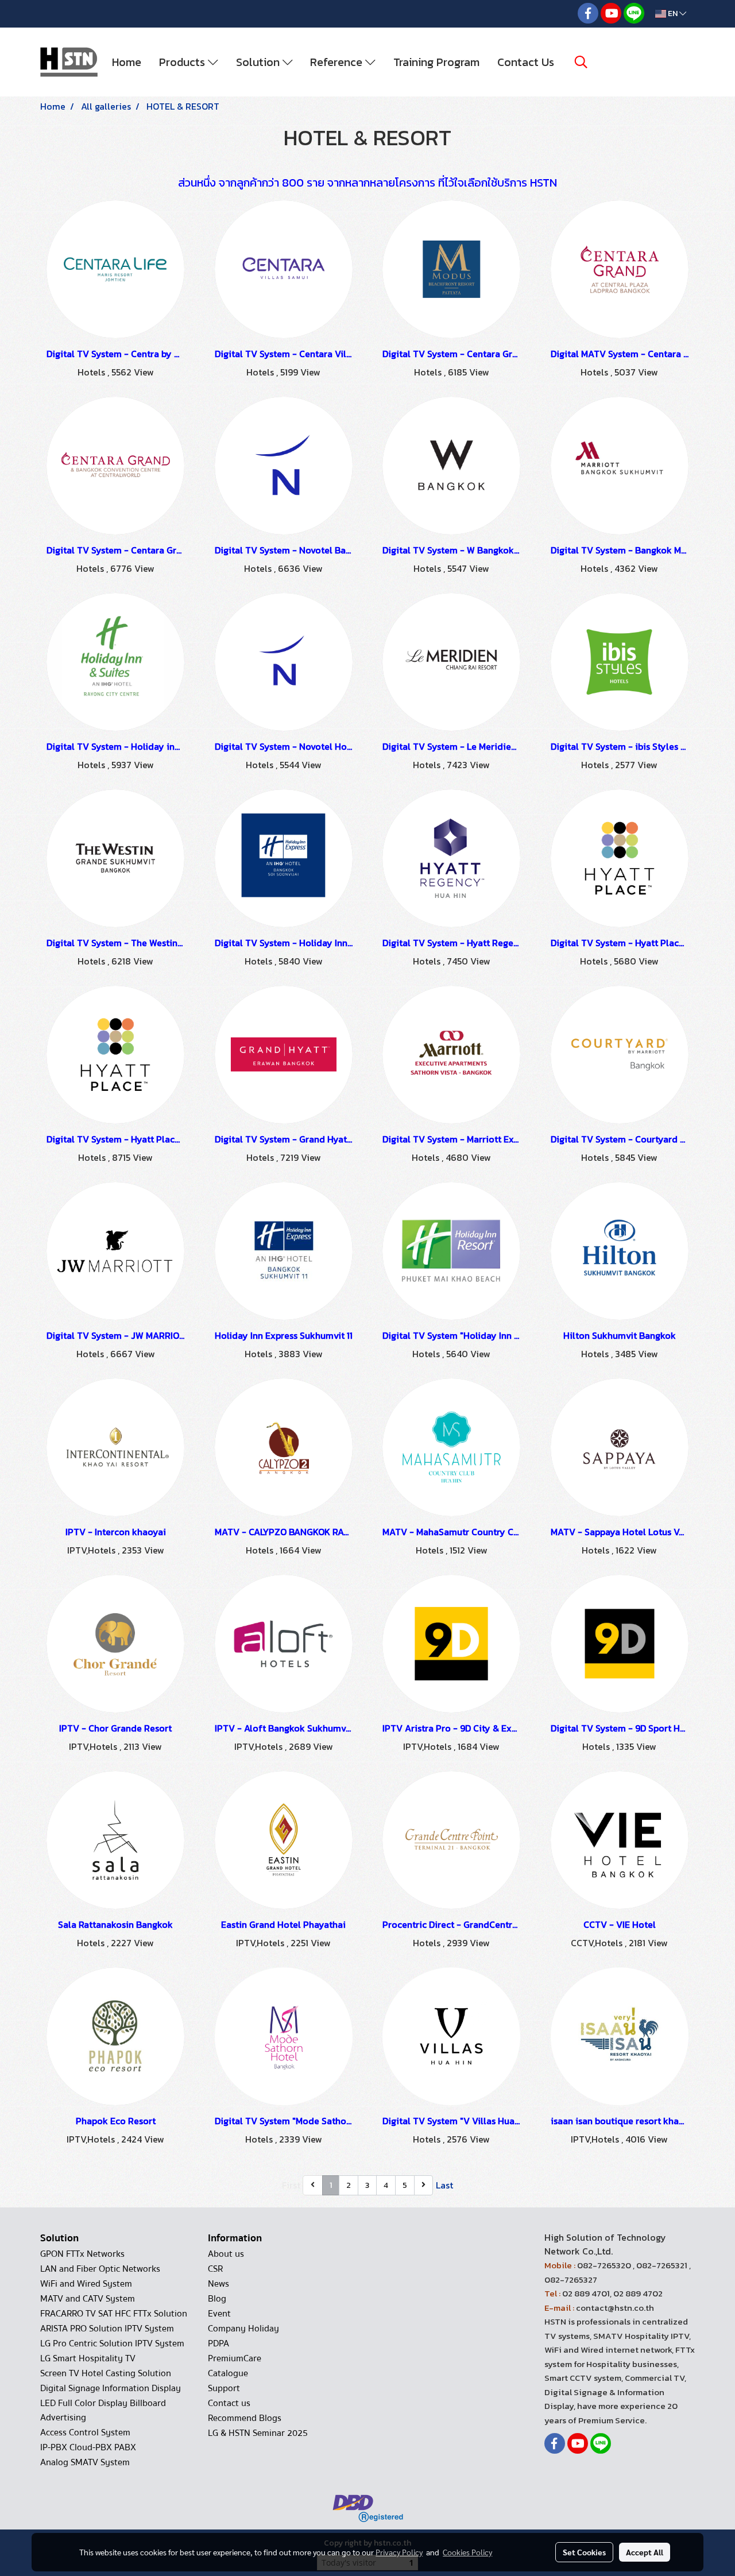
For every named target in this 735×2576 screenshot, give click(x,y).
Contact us (229, 2403)
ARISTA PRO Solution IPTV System (107, 2329)
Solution (259, 62)
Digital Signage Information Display (111, 2388)
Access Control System (85, 2432)
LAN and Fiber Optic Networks (100, 2269)
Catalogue (228, 2373)
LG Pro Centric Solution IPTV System (112, 2343)
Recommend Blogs (245, 2418)
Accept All (645, 2552)
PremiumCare (235, 2358)
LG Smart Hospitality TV (88, 2358)
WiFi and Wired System (86, 2284)
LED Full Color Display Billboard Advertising (103, 2410)
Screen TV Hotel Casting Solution (106, 2373)
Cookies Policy (467, 2552)
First (291, 2185)
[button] (581, 62)
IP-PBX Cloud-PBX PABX (88, 2447)
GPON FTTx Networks (82, 2254)
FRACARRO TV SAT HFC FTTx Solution (114, 2314)
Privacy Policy (399, 2552)
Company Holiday (243, 2329)
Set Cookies (584, 2552)
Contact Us (526, 62)
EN (673, 13)
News (218, 2284)
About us (226, 2254)
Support (224, 2388)
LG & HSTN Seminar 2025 (258, 2433)
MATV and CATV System (88, 2299)
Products (183, 62)
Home (127, 62)
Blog (217, 2299)
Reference (338, 62)
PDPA (218, 2343)
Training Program (436, 62)
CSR (215, 2269)
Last (444, 2185)
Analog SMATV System (85, 2462)
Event (219, 2314)
